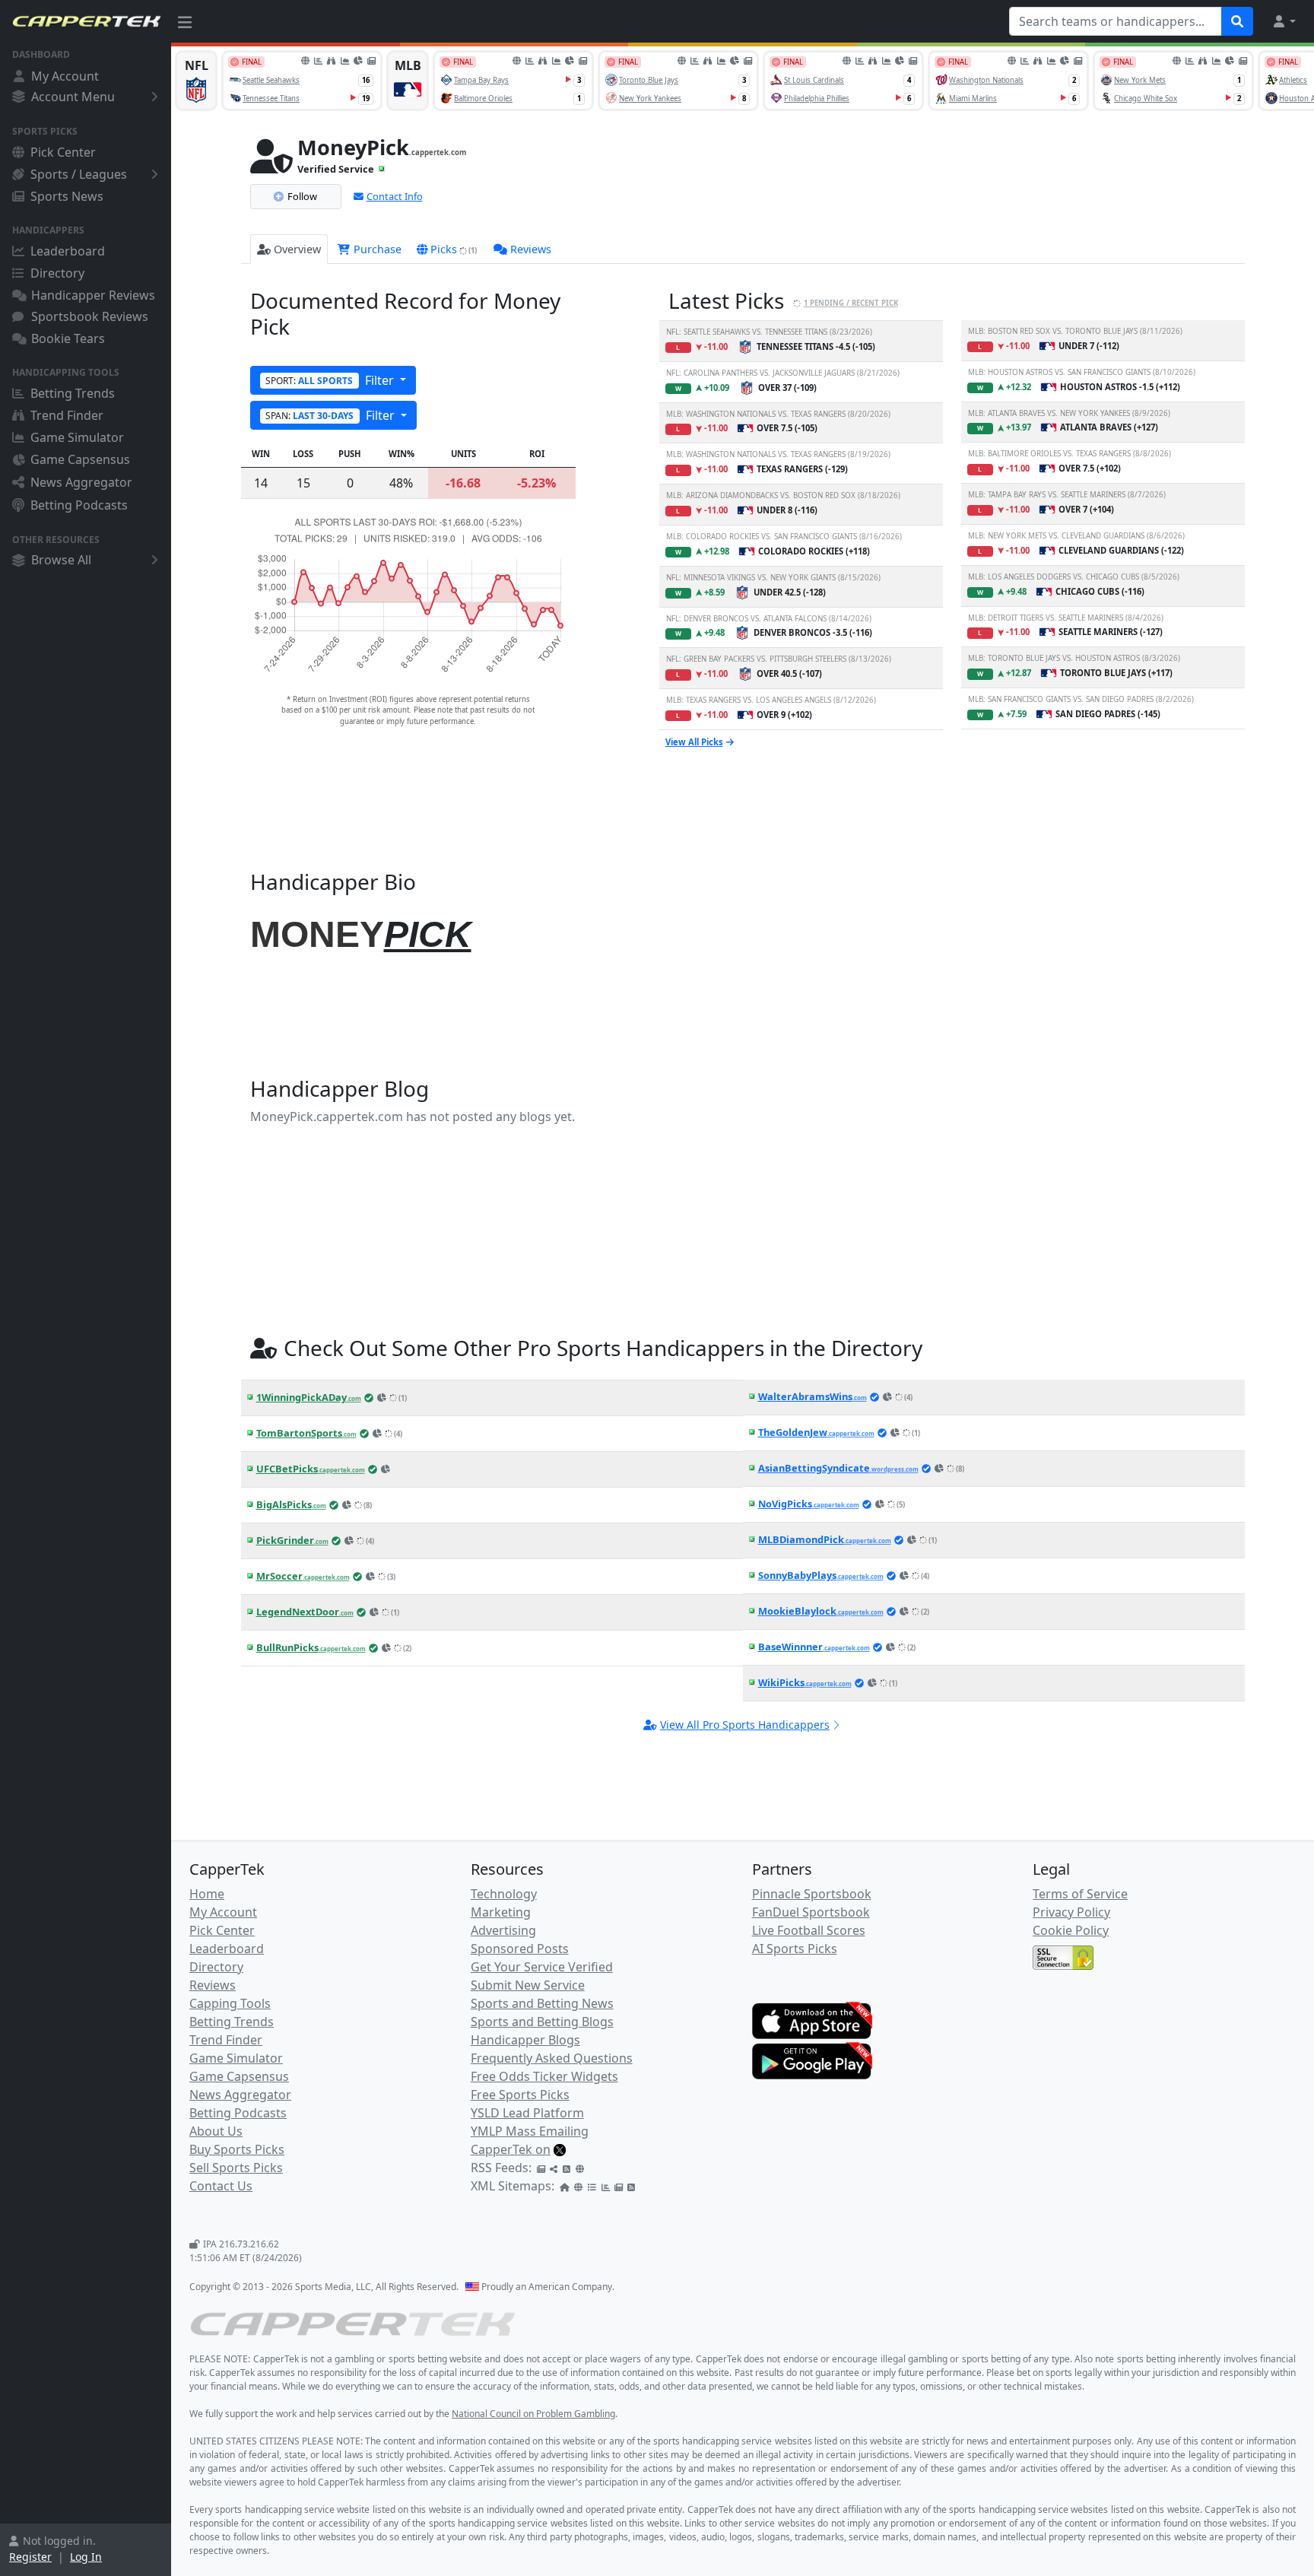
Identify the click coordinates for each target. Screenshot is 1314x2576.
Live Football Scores (809, 1930)
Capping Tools (230, 2003)
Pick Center (63, 152)
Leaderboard (68, 251)
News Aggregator (81, 482)
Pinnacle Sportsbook (812, 1894)
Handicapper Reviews (93, 295)
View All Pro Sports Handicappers (745, 1725)
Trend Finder (67, 415)
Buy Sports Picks (237, 2149)
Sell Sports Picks (236, 2168)
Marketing (501, 1912)
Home (207, 1894)
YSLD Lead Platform (527, 2113)
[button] (1284, 21)
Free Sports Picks (520, 2095)
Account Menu (73, 97)
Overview (297, 249)
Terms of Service (1080, 1894)
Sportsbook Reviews (90, 316)
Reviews (531, 249)
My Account (65, 76)
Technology (504, 1894)
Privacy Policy (1071, 1912)
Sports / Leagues (79, 174)
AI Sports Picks (795, 1949)
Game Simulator (77, 437)
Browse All (61, 560)
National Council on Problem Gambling (533, 2414)
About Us (216, 2131)
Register (30, 2557)
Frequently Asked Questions (552, 2058)
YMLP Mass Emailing (530, 2131)
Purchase (376, 249)
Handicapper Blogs (525, 2040)
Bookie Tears (68, 338)
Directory (57, 273)
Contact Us (221, 2186)
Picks (454, 249)
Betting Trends (73, 393)
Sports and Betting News (542, 2003)
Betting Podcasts (79, 505)
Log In (86, 2557)
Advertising (503, 1930)
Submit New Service (528, 1985)
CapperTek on (511, 2149)
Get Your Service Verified (542, 1967)
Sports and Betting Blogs (542, 2022)
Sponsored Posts (520, 1949)
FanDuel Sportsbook (811, 1912)
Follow (302, 196)
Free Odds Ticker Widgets (544, 2076)
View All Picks (694, 742)
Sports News (67, 196)
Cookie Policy (1071, 1930)
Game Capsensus (80, 459)
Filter (331, 380)
